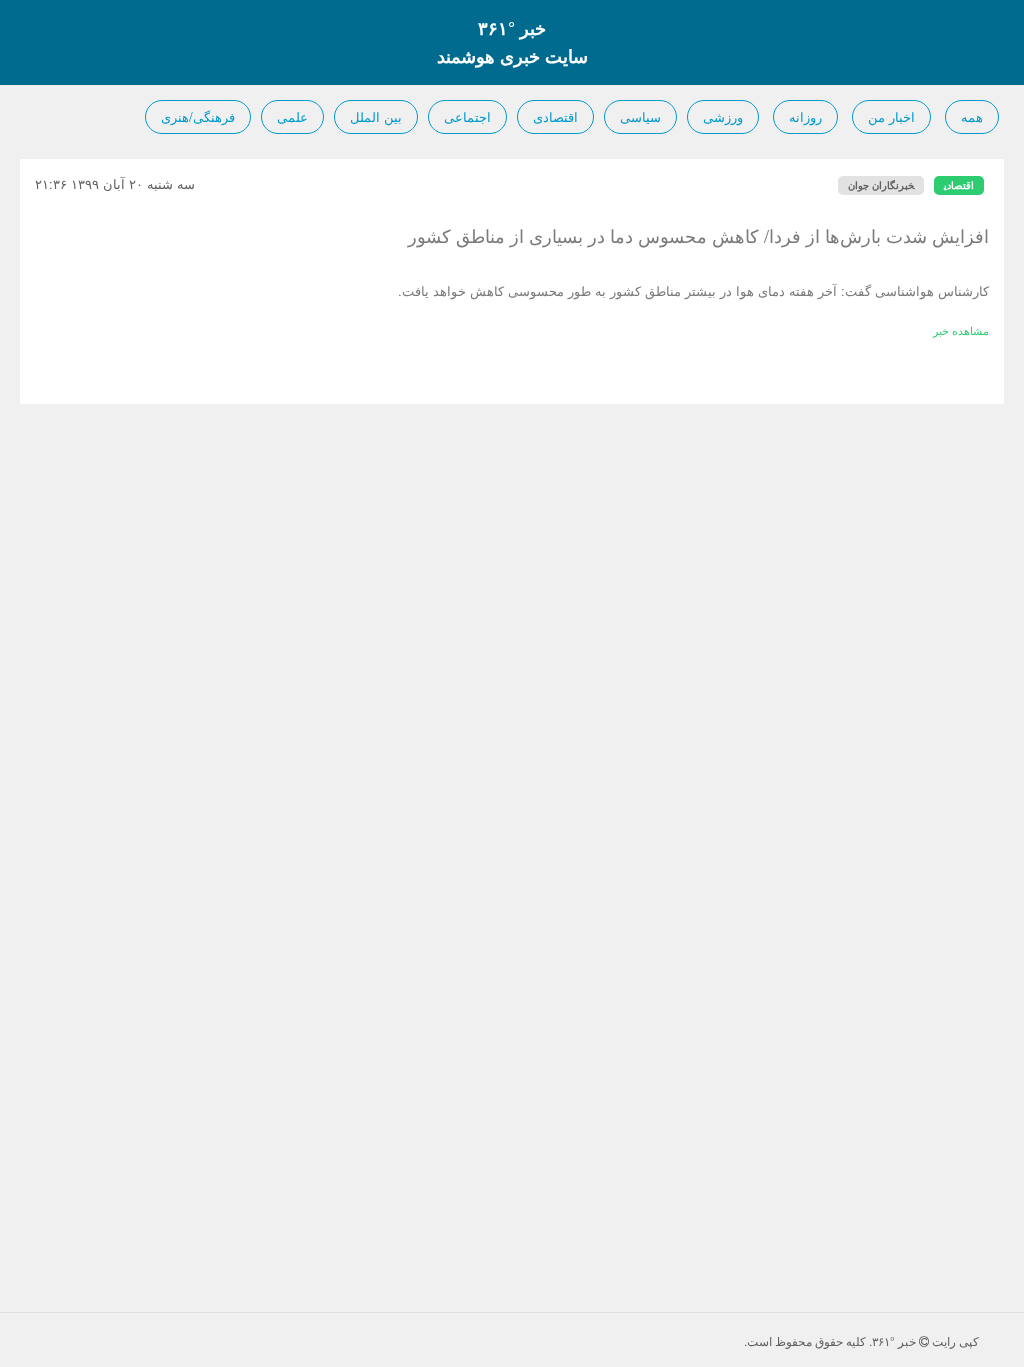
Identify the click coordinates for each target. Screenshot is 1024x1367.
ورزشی (723, 116)
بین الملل (376, 116)
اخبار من (891, 116)
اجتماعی (467, 116)
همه (972, 116)
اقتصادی (555, 116)
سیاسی (640, 116)
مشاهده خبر (961, 330)
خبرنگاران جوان (881, 185)
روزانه (805, 116)
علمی (292, 116)
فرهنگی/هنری (198, 116)
